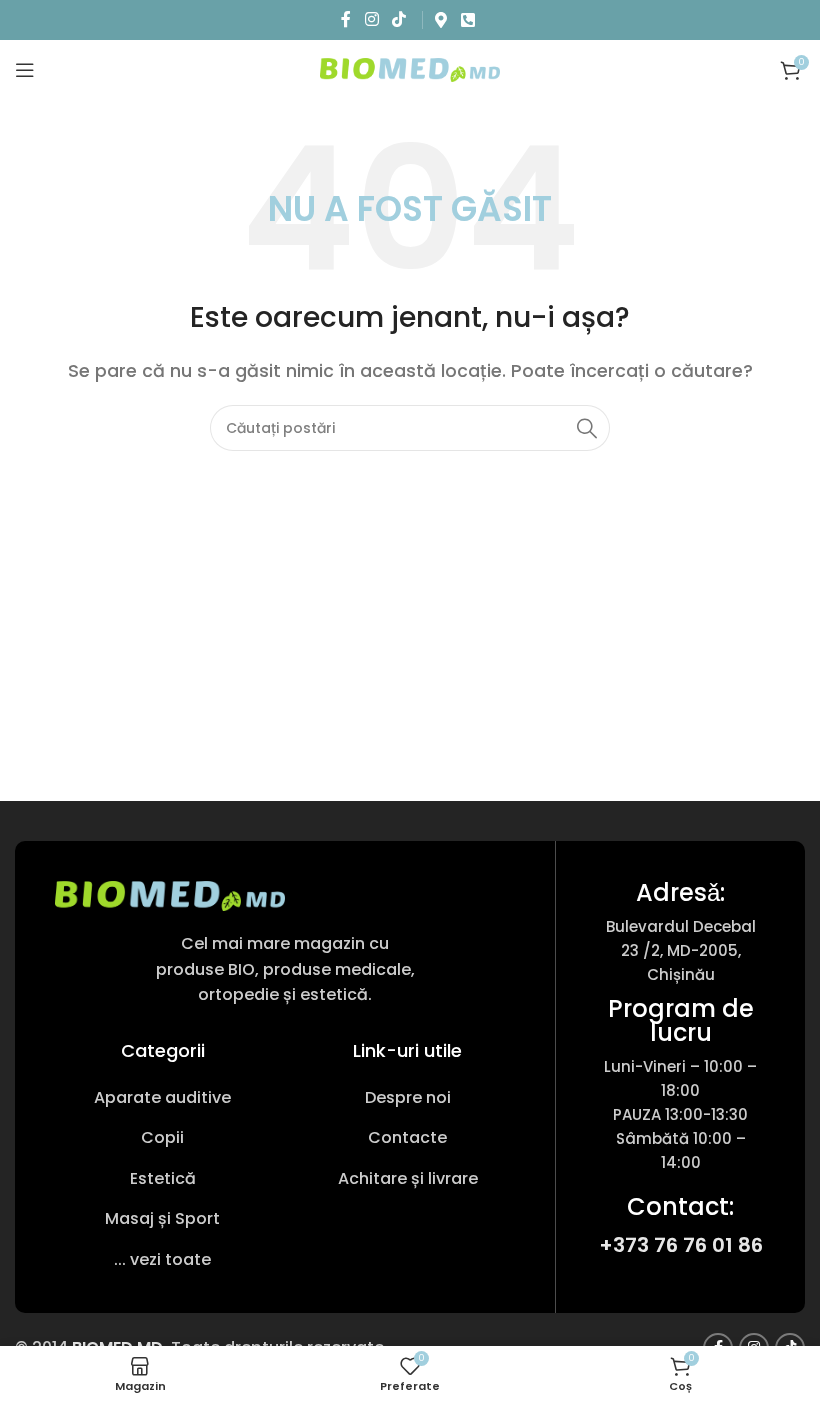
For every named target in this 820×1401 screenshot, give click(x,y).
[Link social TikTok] (398, 19)
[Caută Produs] (587, 428)
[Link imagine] (170, 894)
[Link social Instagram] (371, 19)
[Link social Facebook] (346, 19)
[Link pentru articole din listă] (162, 1098)
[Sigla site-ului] (410, 68)
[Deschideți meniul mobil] (25, 70)
